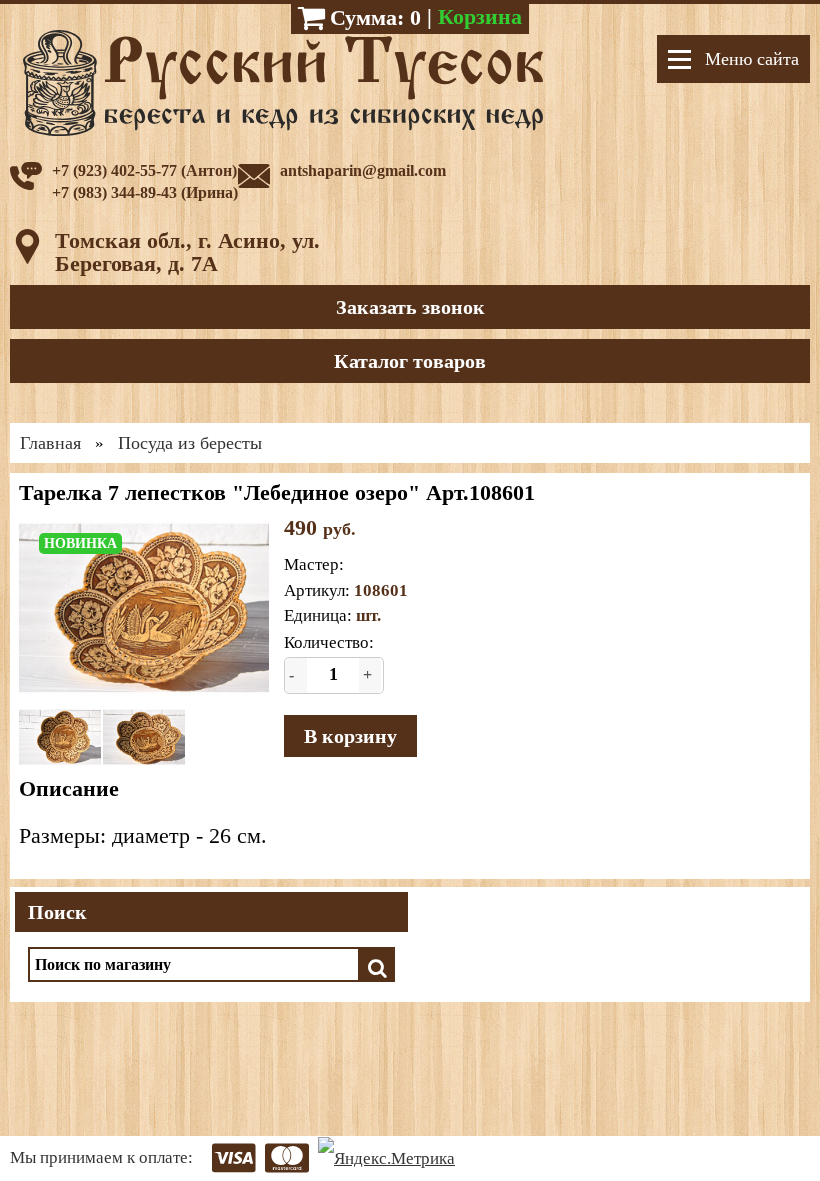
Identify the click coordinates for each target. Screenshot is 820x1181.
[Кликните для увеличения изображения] (144, 607)
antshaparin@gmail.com (363, 170)
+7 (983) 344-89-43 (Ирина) (145, 192)
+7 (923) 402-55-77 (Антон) (144, 170)
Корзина (480, 16)
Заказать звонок (410, 307)
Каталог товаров (410, 361)
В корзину (350, 736)
